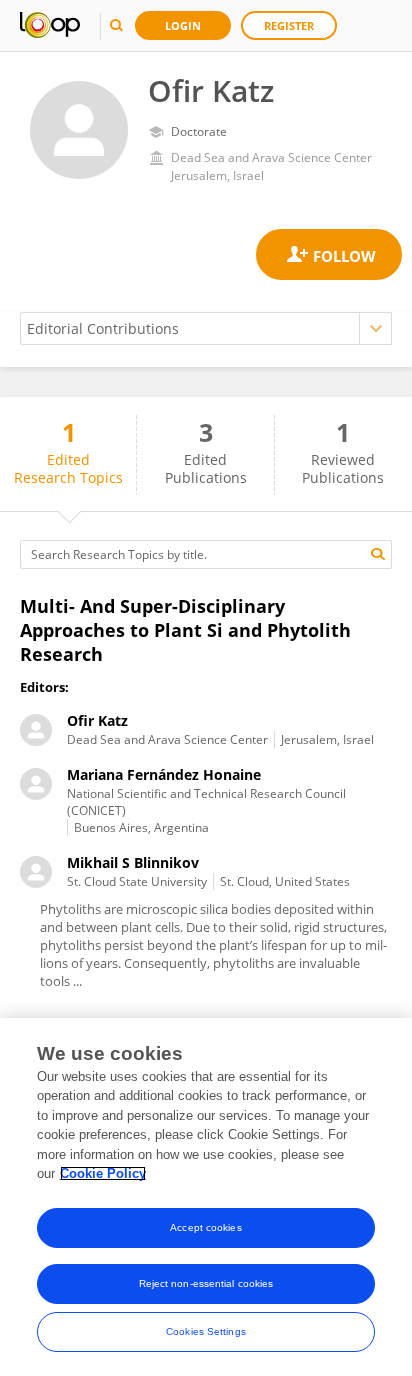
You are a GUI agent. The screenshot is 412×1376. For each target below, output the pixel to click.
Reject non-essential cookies (206, 1283)
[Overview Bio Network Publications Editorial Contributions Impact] (206, 328)
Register (289, 25)
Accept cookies (205, 1227)
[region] (206, 1197)
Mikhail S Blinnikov (133, 862)
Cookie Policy (103, 1173)
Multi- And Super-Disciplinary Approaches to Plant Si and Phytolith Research (185, 630)
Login (183, 25)
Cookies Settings (206, 1331)
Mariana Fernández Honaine (164, 774)
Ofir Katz (97, 720)
